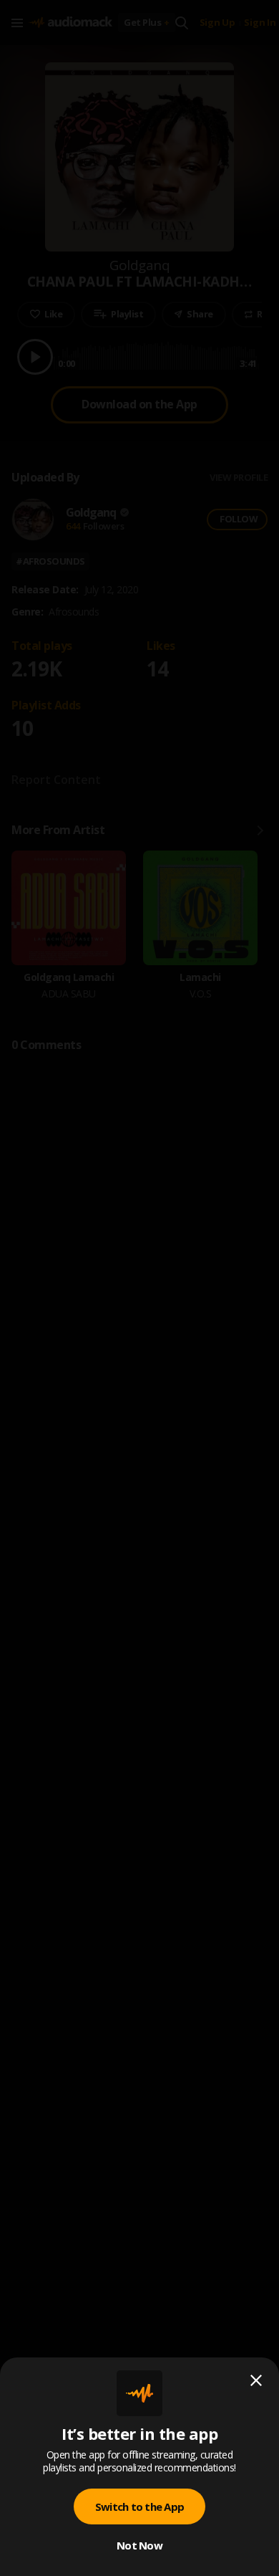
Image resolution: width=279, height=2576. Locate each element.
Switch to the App (139, 2506)
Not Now (139, 2545)
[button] (139, 1288)
